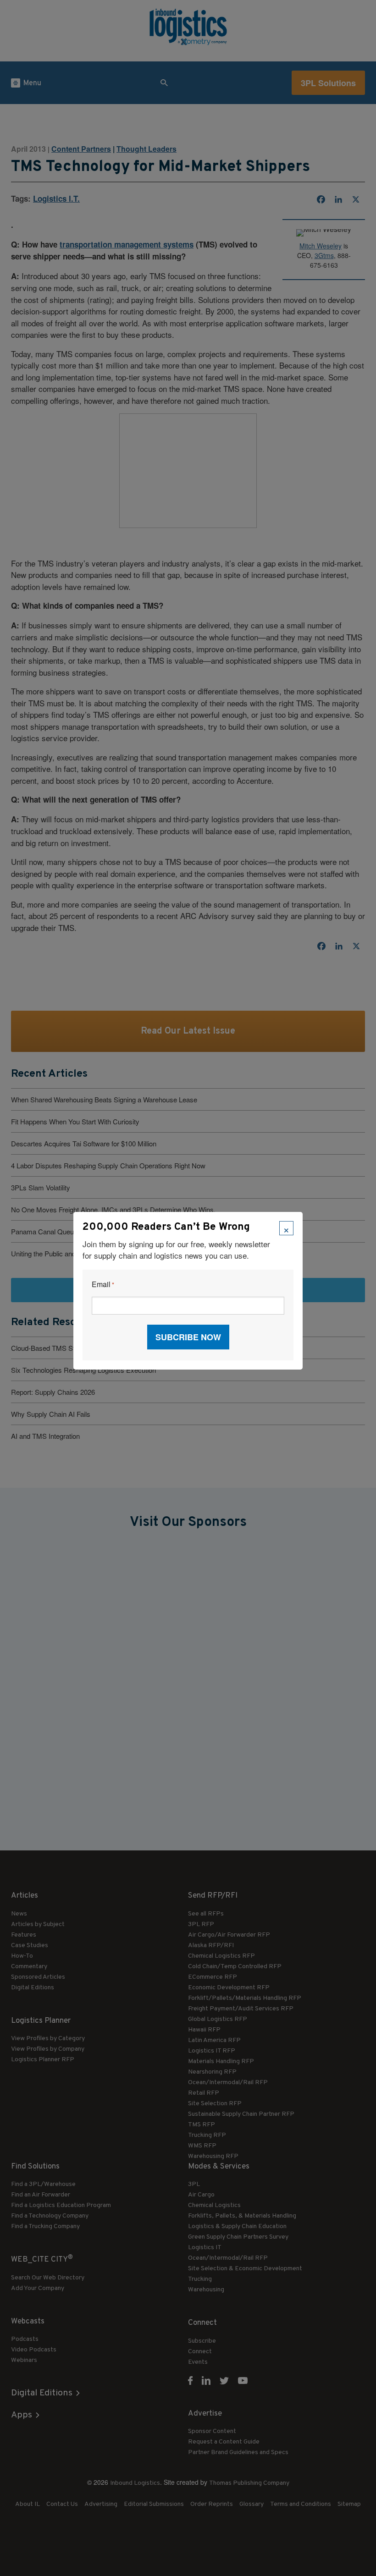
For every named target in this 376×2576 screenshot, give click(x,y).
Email (103, 1285)
